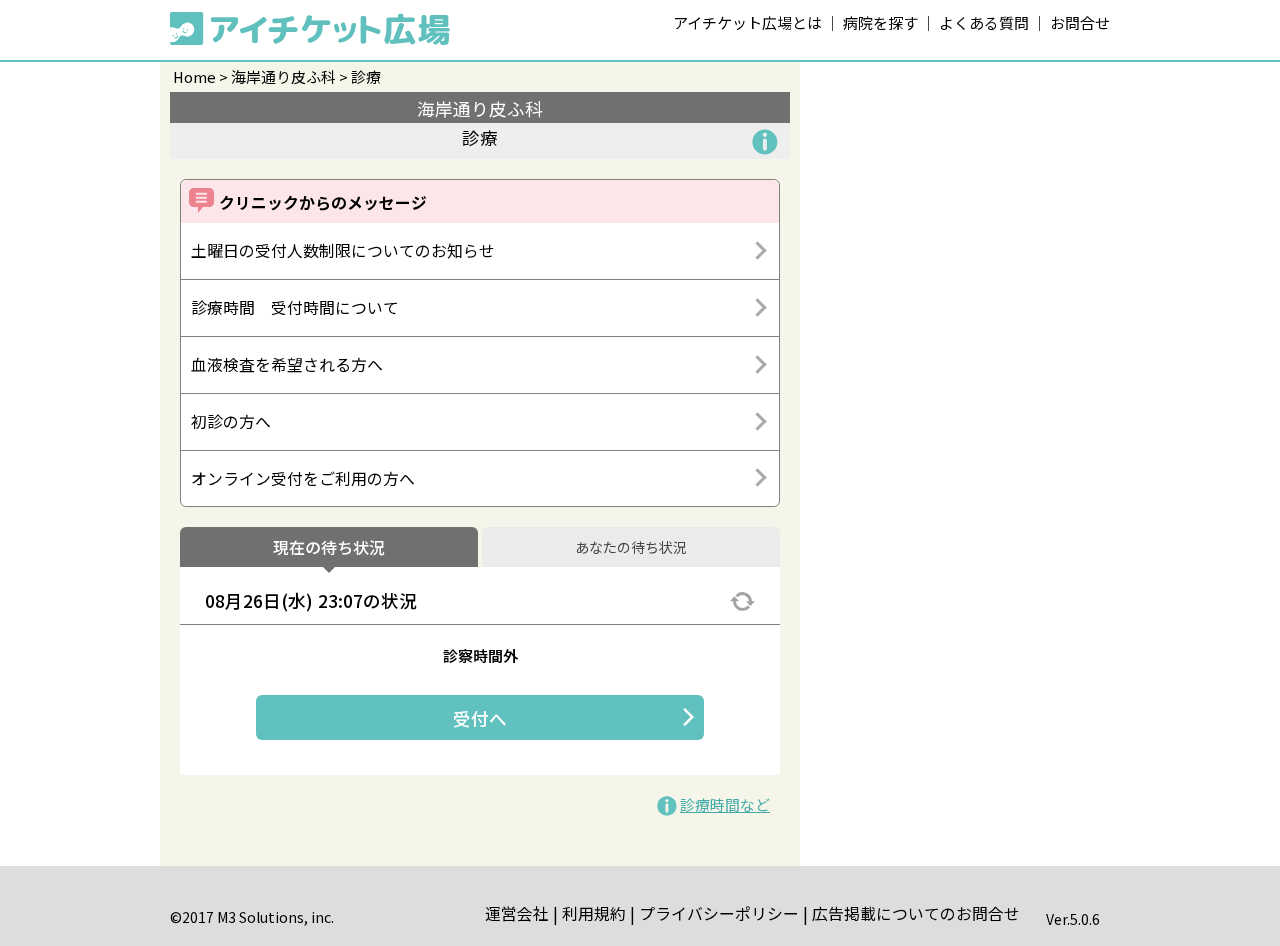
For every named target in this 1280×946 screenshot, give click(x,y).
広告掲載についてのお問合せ (916, 913)
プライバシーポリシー (719, 913)
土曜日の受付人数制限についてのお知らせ (343, 250)
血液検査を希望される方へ (287, 364)
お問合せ (1080, 22)
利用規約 (594, 913)
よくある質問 (984, 22)
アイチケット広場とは (747, 22)
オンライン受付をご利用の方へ (303, 478)
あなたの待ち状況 (631, 548)
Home (194, 76)
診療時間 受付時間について (295, 307)
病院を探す (880, 22)
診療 (366, 76)
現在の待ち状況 (329, 548)
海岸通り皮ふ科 (283, 76)
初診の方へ (231, 421)
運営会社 (517, 913)
